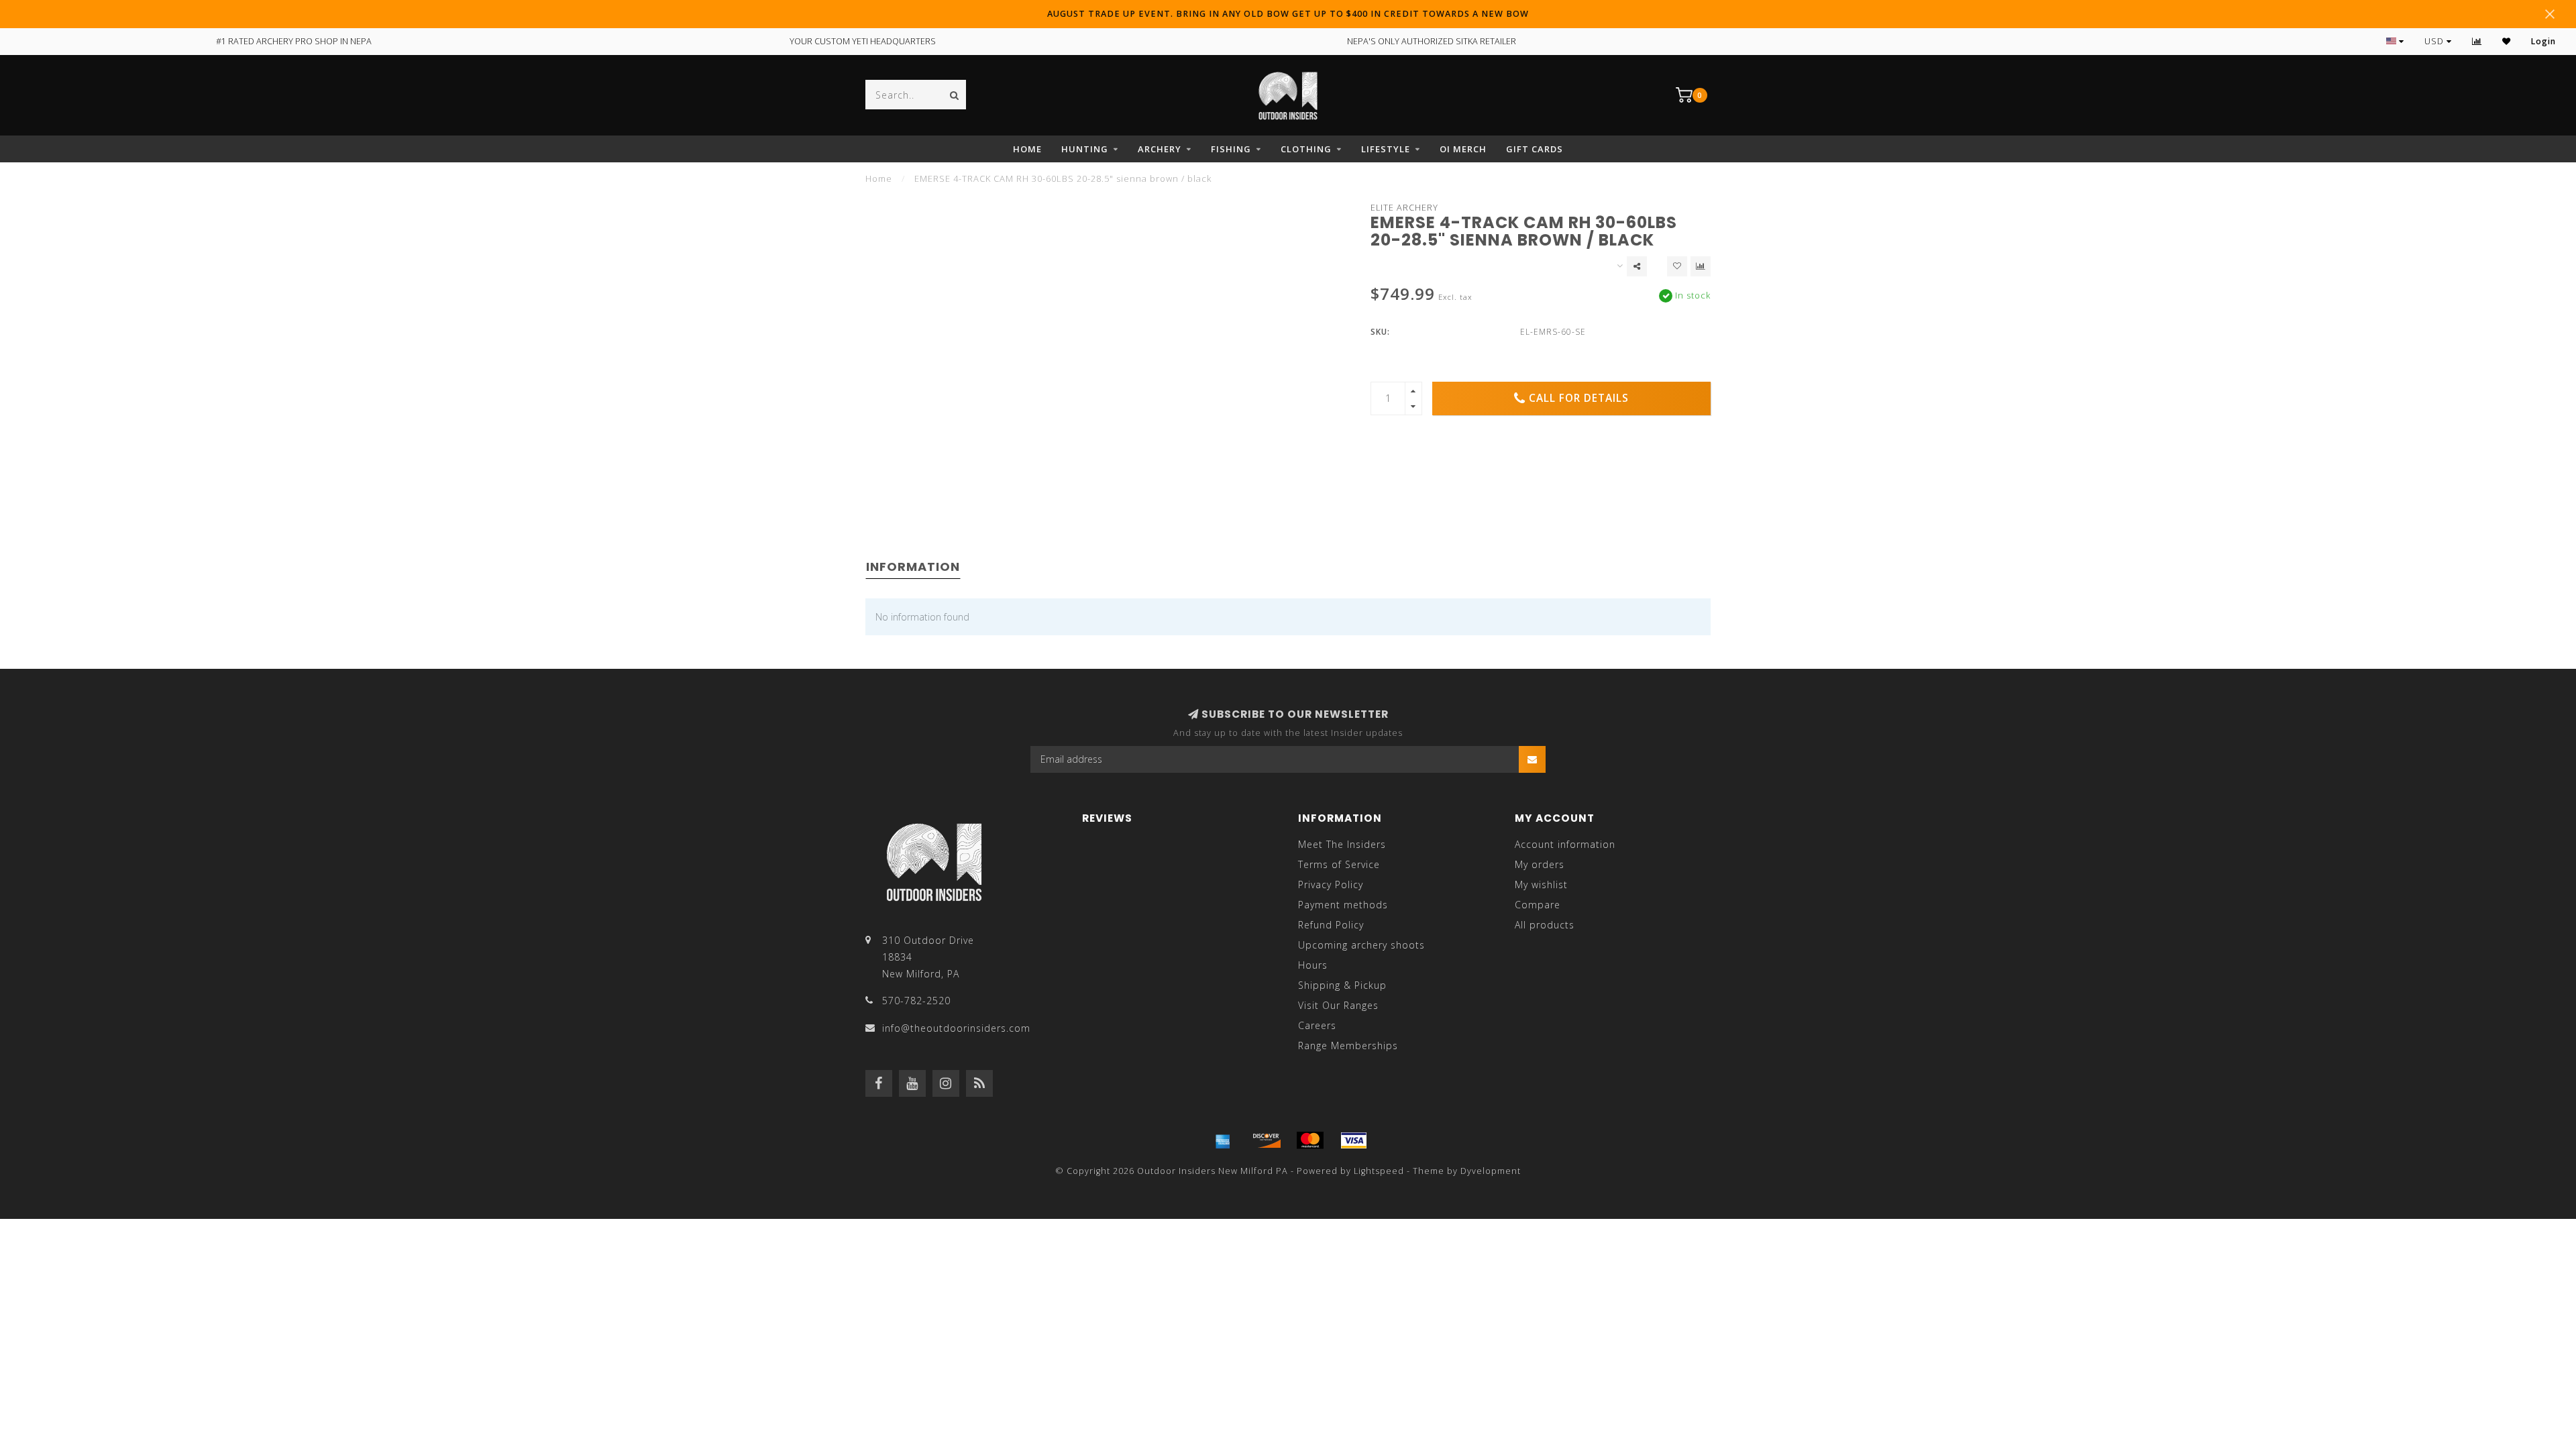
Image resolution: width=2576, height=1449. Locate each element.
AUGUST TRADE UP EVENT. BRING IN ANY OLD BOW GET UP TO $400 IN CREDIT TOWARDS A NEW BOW (1288, 14)
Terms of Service (1339, 864)
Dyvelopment (1491, 1171)
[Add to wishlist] (1677, 266)
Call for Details (1579, 398)
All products (1545, 925)
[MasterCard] (1310, 1140)
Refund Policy (1331, 925)
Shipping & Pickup (1342, 985)
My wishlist (1541, 884)
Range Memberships (1348, 1045)
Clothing (1306, 149)
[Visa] (1354, 1140)
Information (913, 567)
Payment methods (1343, 905)
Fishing (1231, 149)
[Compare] (2477, 41)
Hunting (1085, 149)
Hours (1313, 965)
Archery (1160, 149)
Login (2543, 41)
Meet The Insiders (1342, 844)
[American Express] (1223, 1140)
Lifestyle (1386, 149)
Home (1027, 149)
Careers (1317, 1025)
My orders (1540, 864)
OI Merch (1463, 149)
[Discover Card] (1267, 1140)
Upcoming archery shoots (1361, 945)
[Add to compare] (1701, 266)
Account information (1565, 844)
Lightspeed (1379, 1171)
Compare (1538, 905)
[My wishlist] (2507, 41)
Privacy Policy (1331, 884)
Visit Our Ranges (1338, 1005)
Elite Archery (1404, 208)
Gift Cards (1535, 149)
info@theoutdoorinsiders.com (956, 1028)
